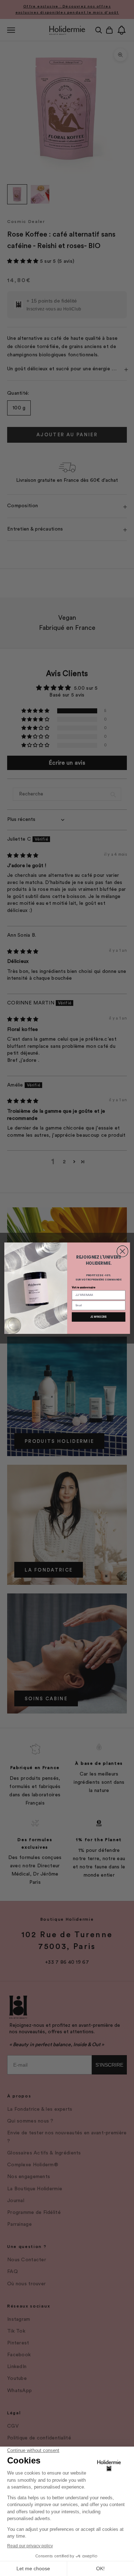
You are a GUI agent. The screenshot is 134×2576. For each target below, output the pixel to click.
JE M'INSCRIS (98, 1317)
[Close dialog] (122, 1251)
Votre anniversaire (83, 1287)
